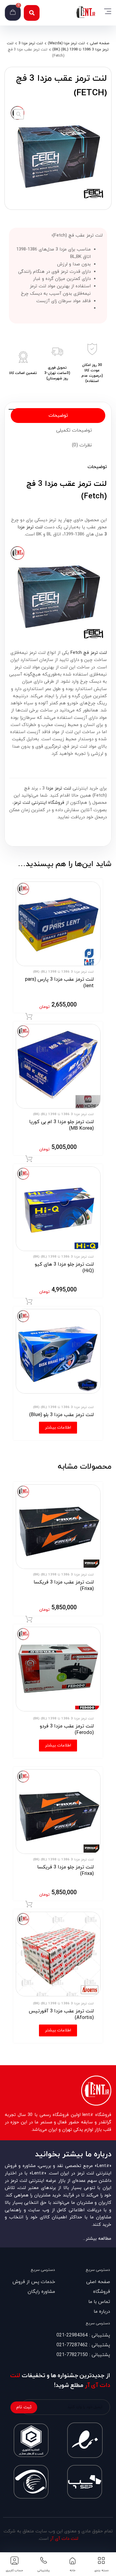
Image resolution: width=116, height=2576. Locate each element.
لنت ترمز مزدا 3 (31, 43)
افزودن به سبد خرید (29, 1017)
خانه (73, 2571)
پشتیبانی (43, 2571)
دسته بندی (101, 2571)
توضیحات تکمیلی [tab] (74, 430)
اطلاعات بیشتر (58, 1427)
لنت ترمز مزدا (59, 788)
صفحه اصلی (99, 43)
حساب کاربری (14, 2571)
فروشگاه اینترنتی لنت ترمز (39, 803)
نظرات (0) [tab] (82, 445)
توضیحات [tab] (58, 416)
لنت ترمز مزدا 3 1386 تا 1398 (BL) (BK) (63, 972)
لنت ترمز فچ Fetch (89, 653)
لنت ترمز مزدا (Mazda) (66, 43)
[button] (32, 13)
